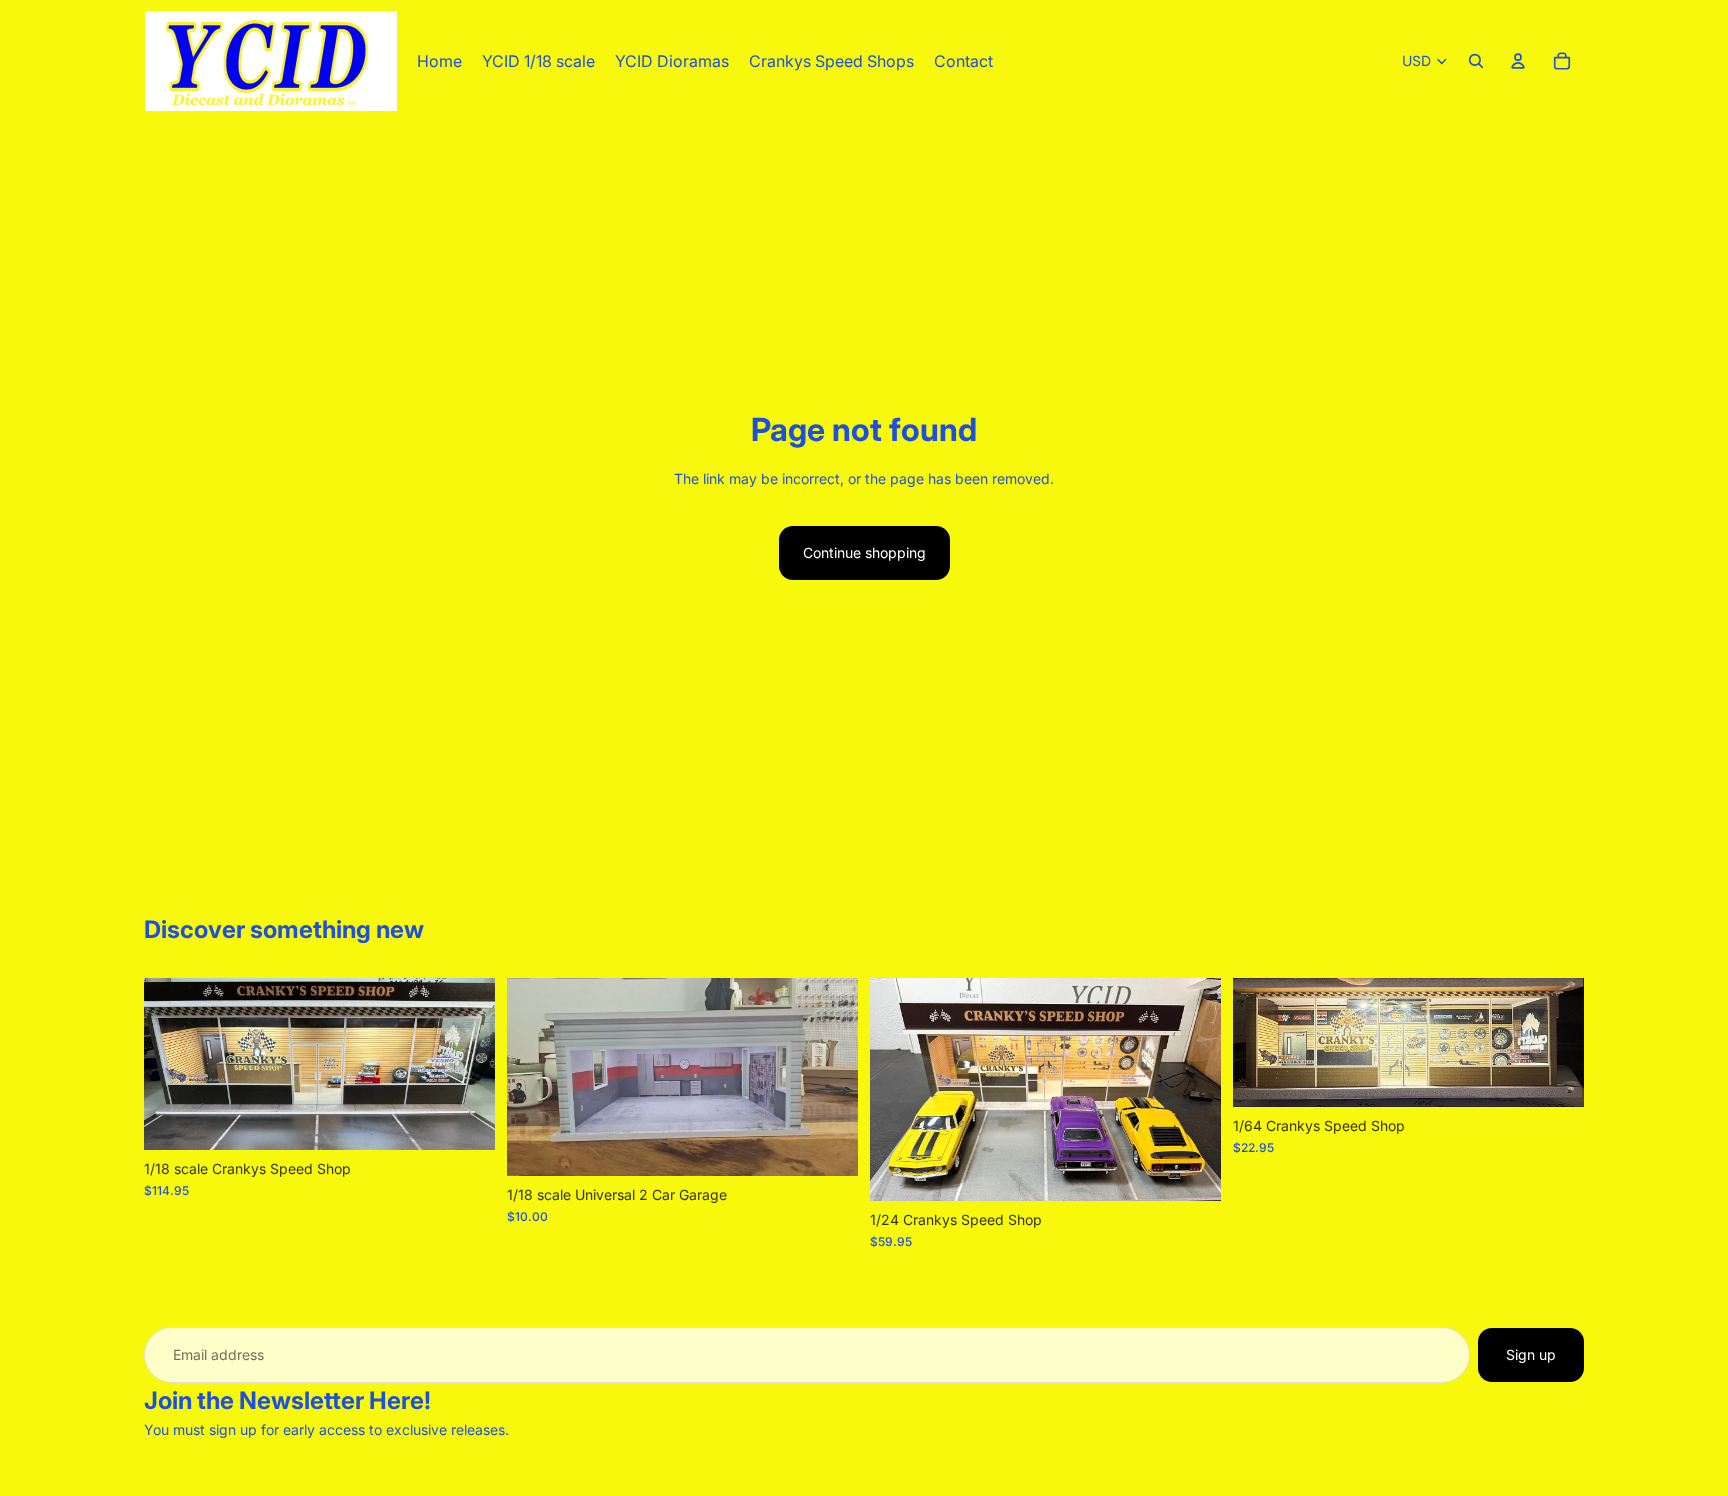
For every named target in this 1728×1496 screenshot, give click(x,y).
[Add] (464, 1119)
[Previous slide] (174, 1064)
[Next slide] (465, 1064)
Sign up (1531, 1354)
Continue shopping (864, 552)
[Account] (1518, 61)
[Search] (1476, 61)
